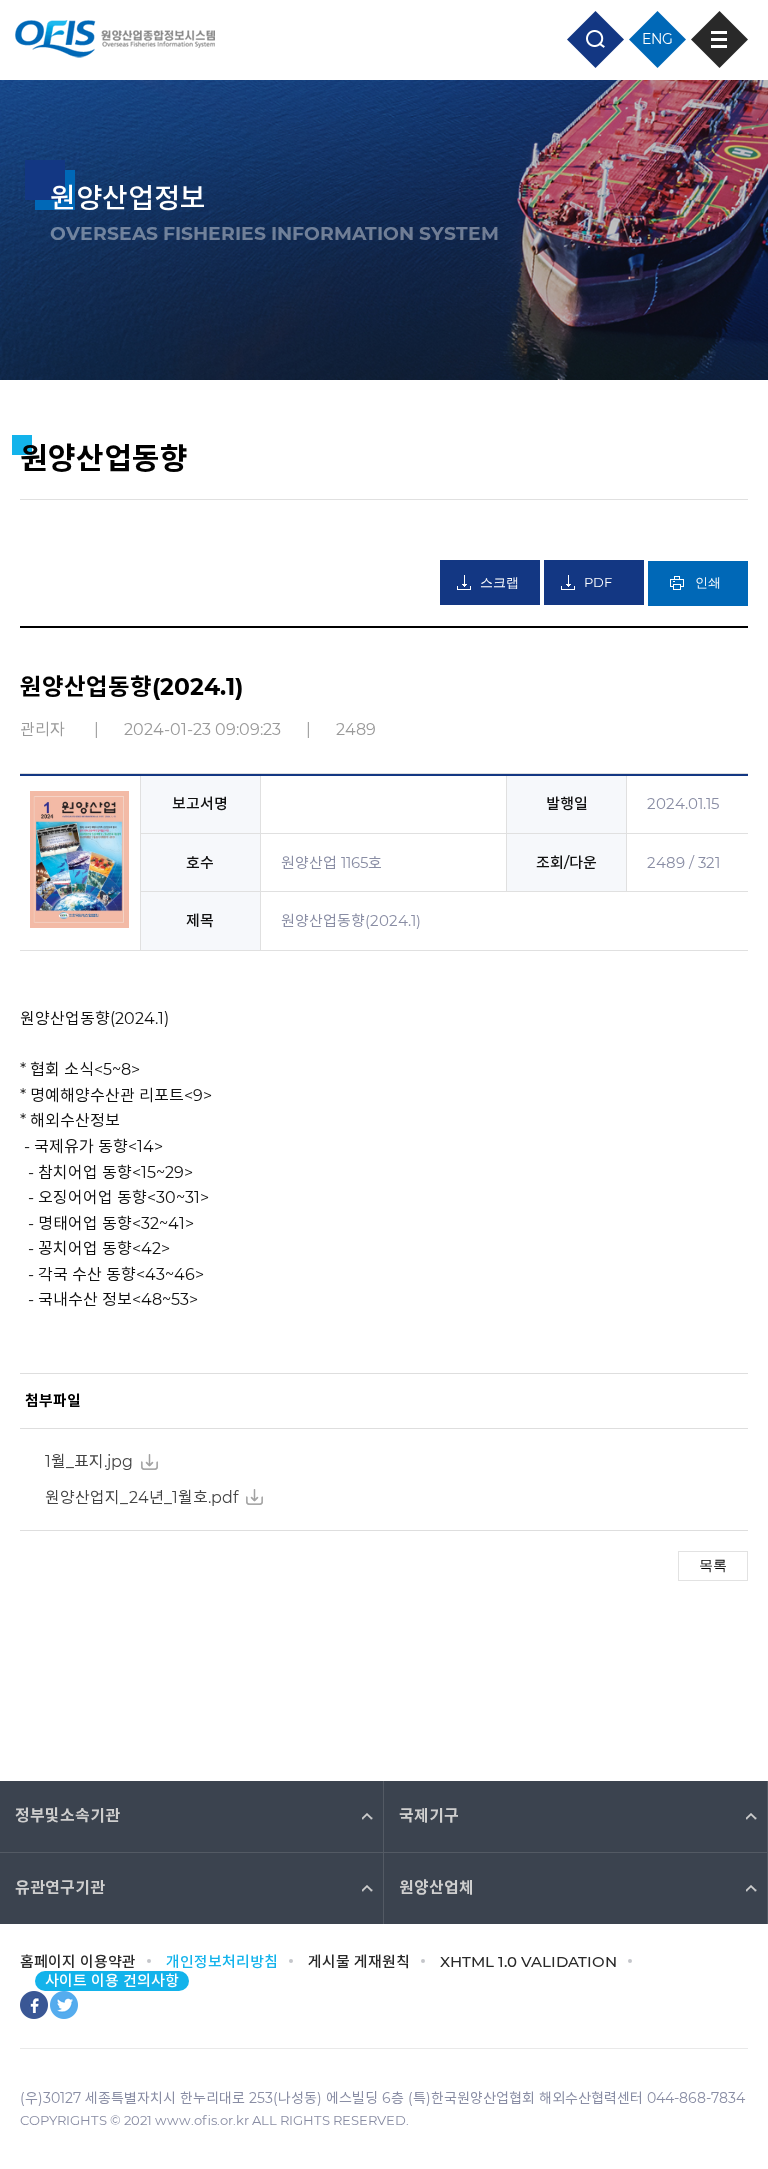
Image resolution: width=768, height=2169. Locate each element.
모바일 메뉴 (719, 39)
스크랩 (499, 582)
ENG (657, 39)
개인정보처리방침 (222, 1961)
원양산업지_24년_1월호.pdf (141, 1497)
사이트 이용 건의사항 (112, 1980)
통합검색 (595, 39)
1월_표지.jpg (89, 1461)
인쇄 (708, 582)
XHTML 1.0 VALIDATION (528, 1961)
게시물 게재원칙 (359, 1961)
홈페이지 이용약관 (78, 1961)
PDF (598, 582)
